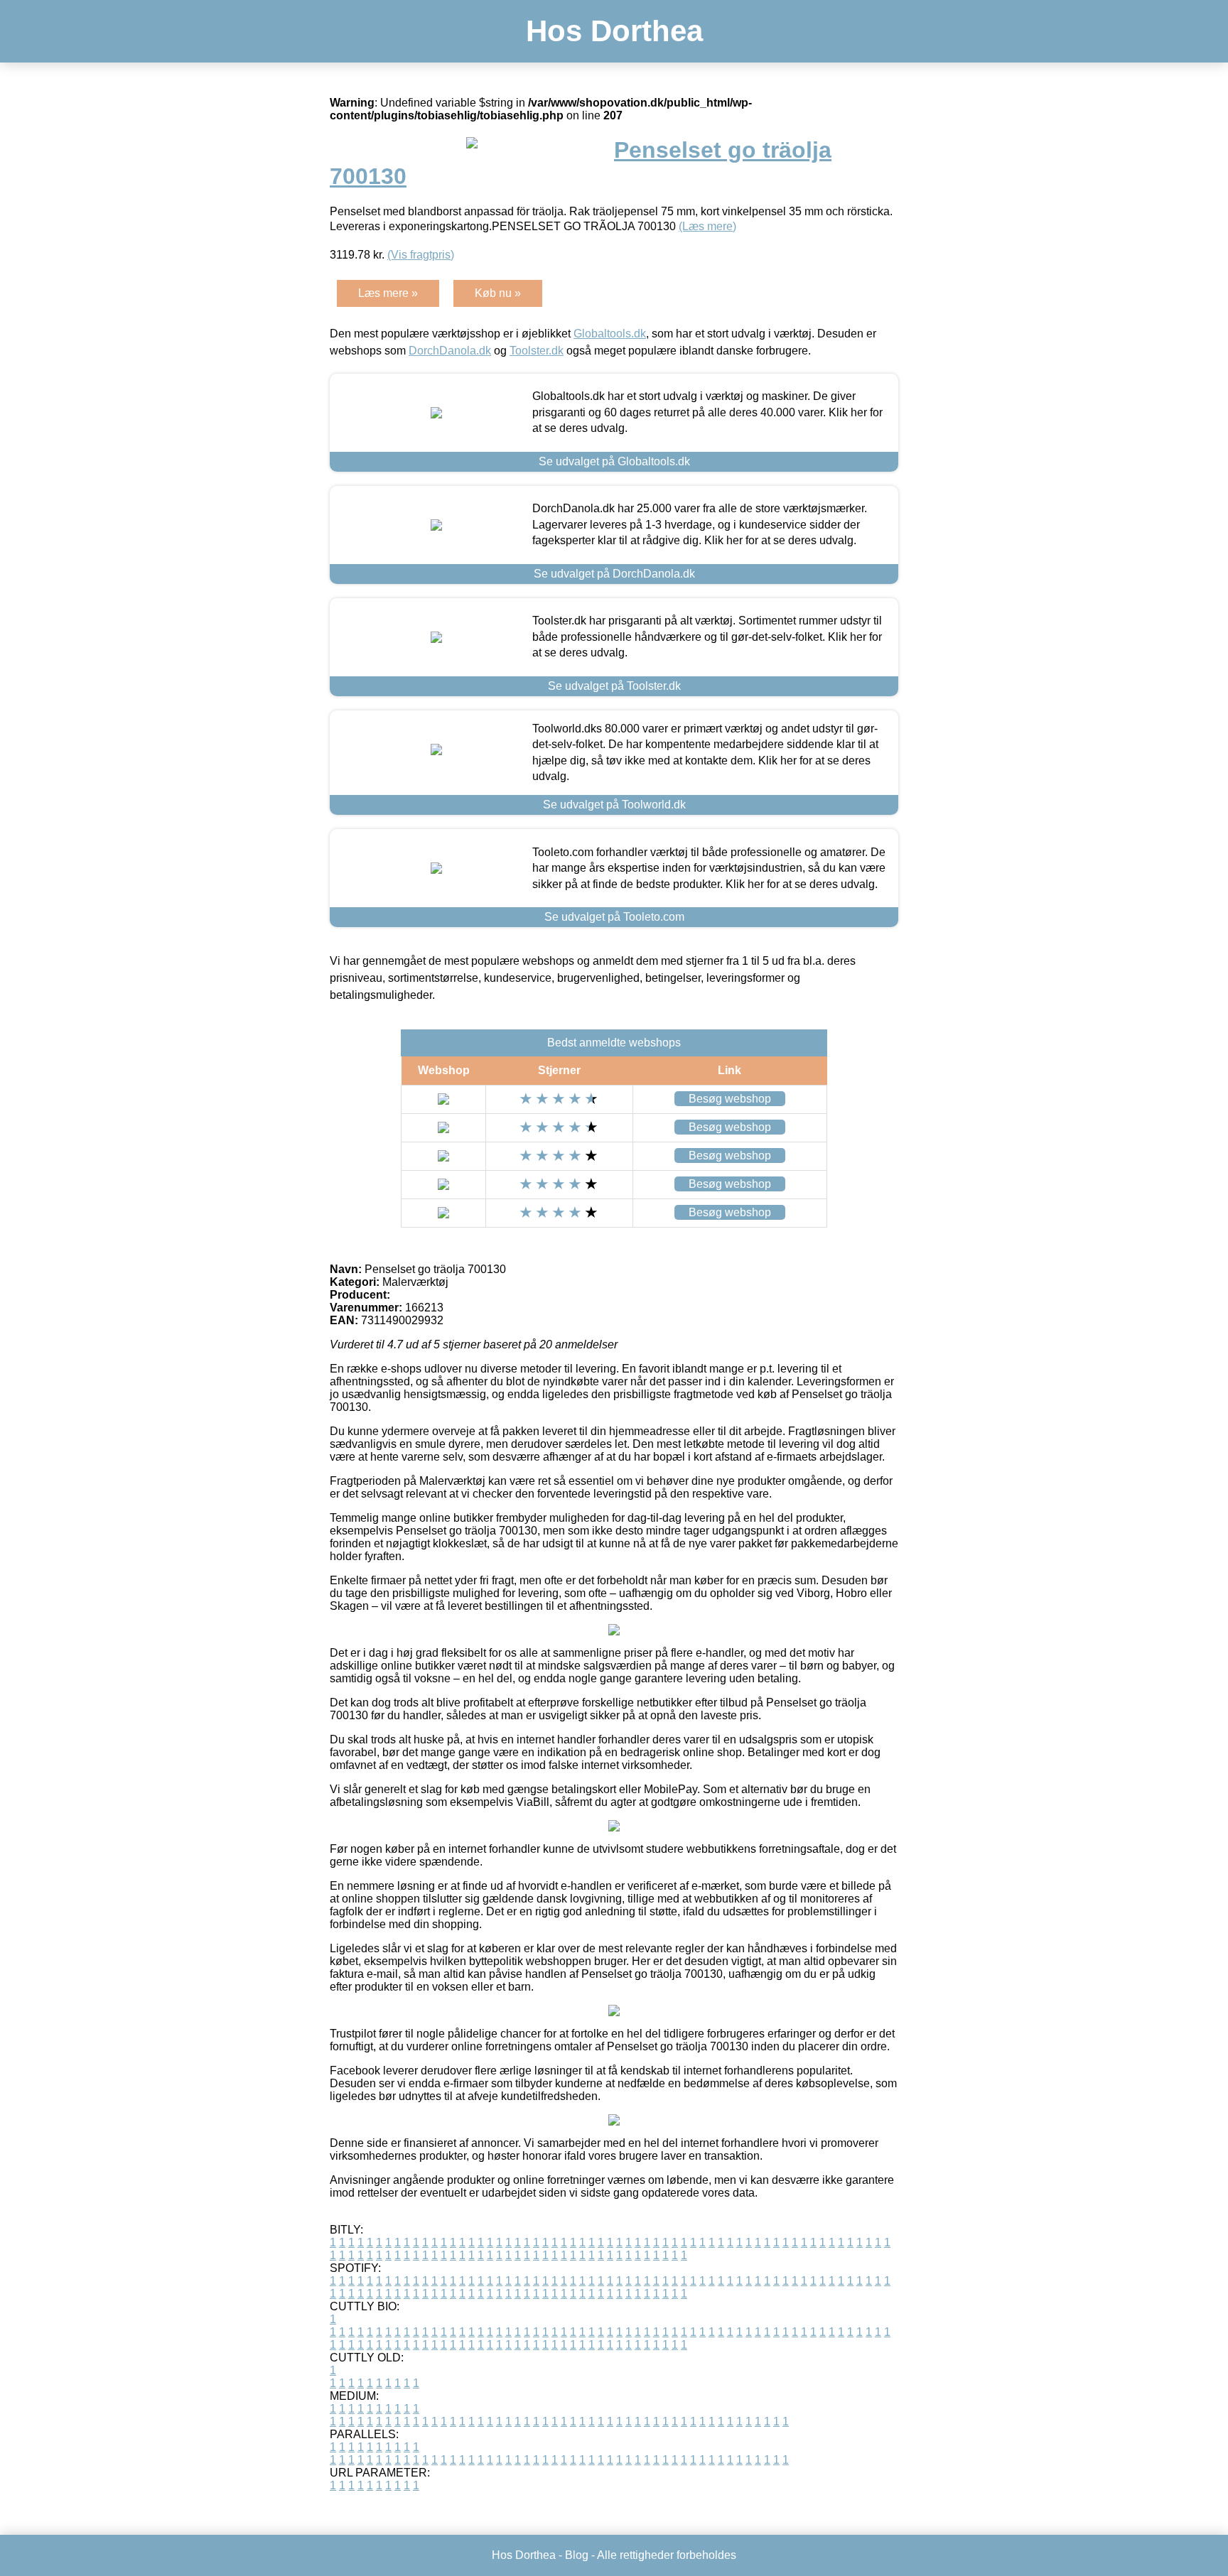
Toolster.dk (537, 351)
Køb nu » (498, 293)
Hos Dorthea (614, 31)
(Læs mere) (707, 226)
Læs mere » (388, 293)
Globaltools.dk (610, 334)
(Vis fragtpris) (421, 255)
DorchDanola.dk (450, 351)
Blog (577, 2555)
